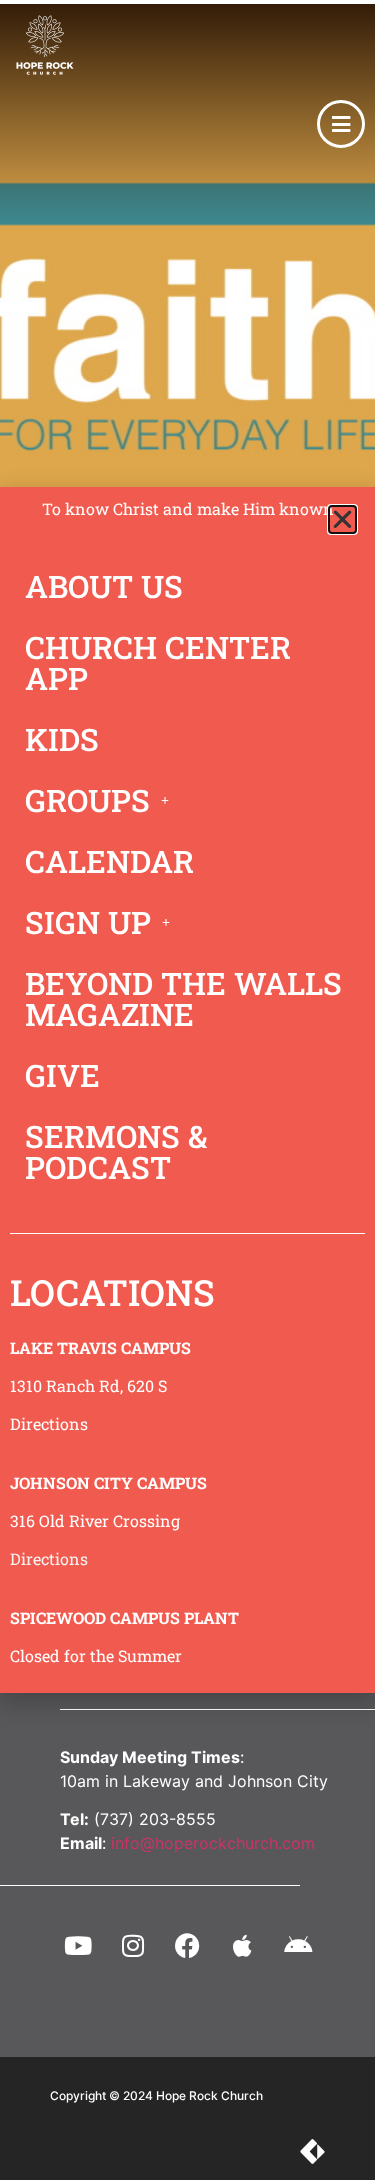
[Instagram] (133, 1946)
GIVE (62, 1075)
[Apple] (243, 1946)
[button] (342, 519)
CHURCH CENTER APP (158, 662)
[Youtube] (78, 1946)
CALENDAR (109, 861)
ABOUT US (104, 586)
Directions (49, 1423)
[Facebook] (188, 1946)
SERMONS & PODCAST (116, 1151)
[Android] (298, 1946)
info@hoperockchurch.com (213, 1843)
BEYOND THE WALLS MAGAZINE (183, 998)
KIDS (62, 739)
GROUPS (87, 800)
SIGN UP (88, 922)
